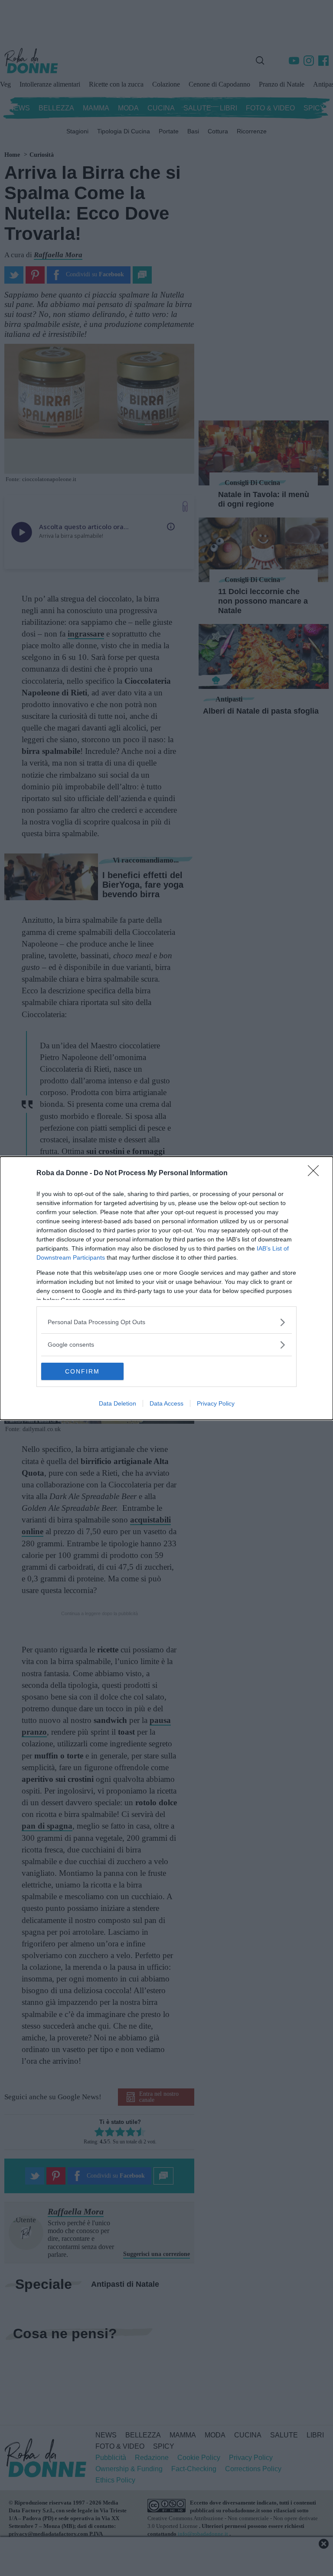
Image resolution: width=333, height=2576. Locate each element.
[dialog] (166, 1288)
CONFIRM (82, 1371)
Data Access (166, 1403)
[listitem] (166, 1322)
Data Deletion (118, 1403)
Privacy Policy (216, 1403)
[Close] (316, 1173)
